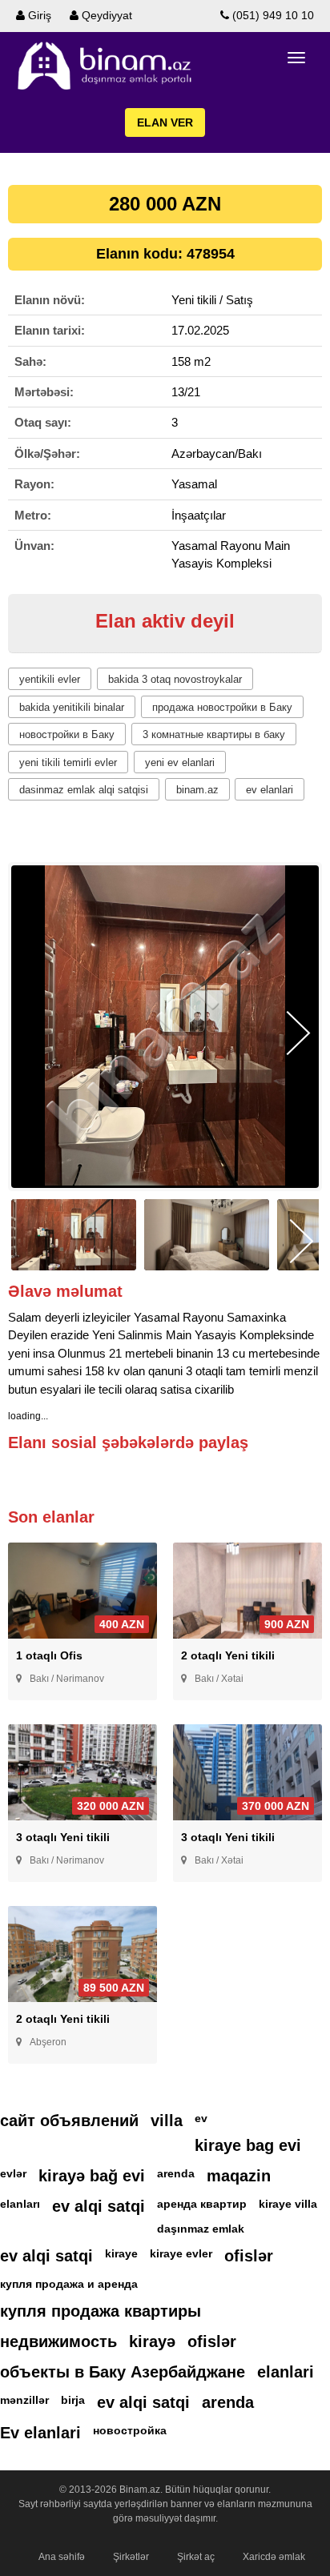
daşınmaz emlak (201, 2229)
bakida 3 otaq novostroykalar (175, 679)
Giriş (38, 15)
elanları (20, 2204)
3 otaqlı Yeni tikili (63, 1837)
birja (73, 2400)
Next (298, 1033)
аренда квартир (202, 2204)
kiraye (121, 2253)
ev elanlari (270, 790)
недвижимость (58, 2341)
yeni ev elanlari (180, 762)
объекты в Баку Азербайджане (123, 2372)
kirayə (152, 2341)
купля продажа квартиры (101, 2311)
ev (201, 2118)
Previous (32, 1033)
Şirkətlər (131, 2557)
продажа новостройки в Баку (222, 707)
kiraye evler (181, 2253)
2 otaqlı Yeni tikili (228, 1655)
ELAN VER (165, 122)
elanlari (286, 2372)
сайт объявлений (69, 2121)
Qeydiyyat (105, 15)
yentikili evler (50, 679)
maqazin (239, 2176)
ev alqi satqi (99, 2206)
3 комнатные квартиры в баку (214, 734)
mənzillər (24, 2400)
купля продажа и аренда (69, 2284)
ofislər (249, 2256)
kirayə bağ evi (92, 2176)
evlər (13, 2173)
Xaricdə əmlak (274, 2557)
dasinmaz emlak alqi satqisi (84, 790)
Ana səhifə (62, 2557)
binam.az (197, 790)
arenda (176, 2173)
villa (167, 2121)
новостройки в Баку (67, 734)
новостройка (130, 2430)
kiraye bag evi (248, 2145)
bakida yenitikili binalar (72, 707)
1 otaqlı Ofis (49, 1655)
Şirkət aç (196, 2557)
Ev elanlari (40, 2433)
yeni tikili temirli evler (68, 762)
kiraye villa (288, 2204)
